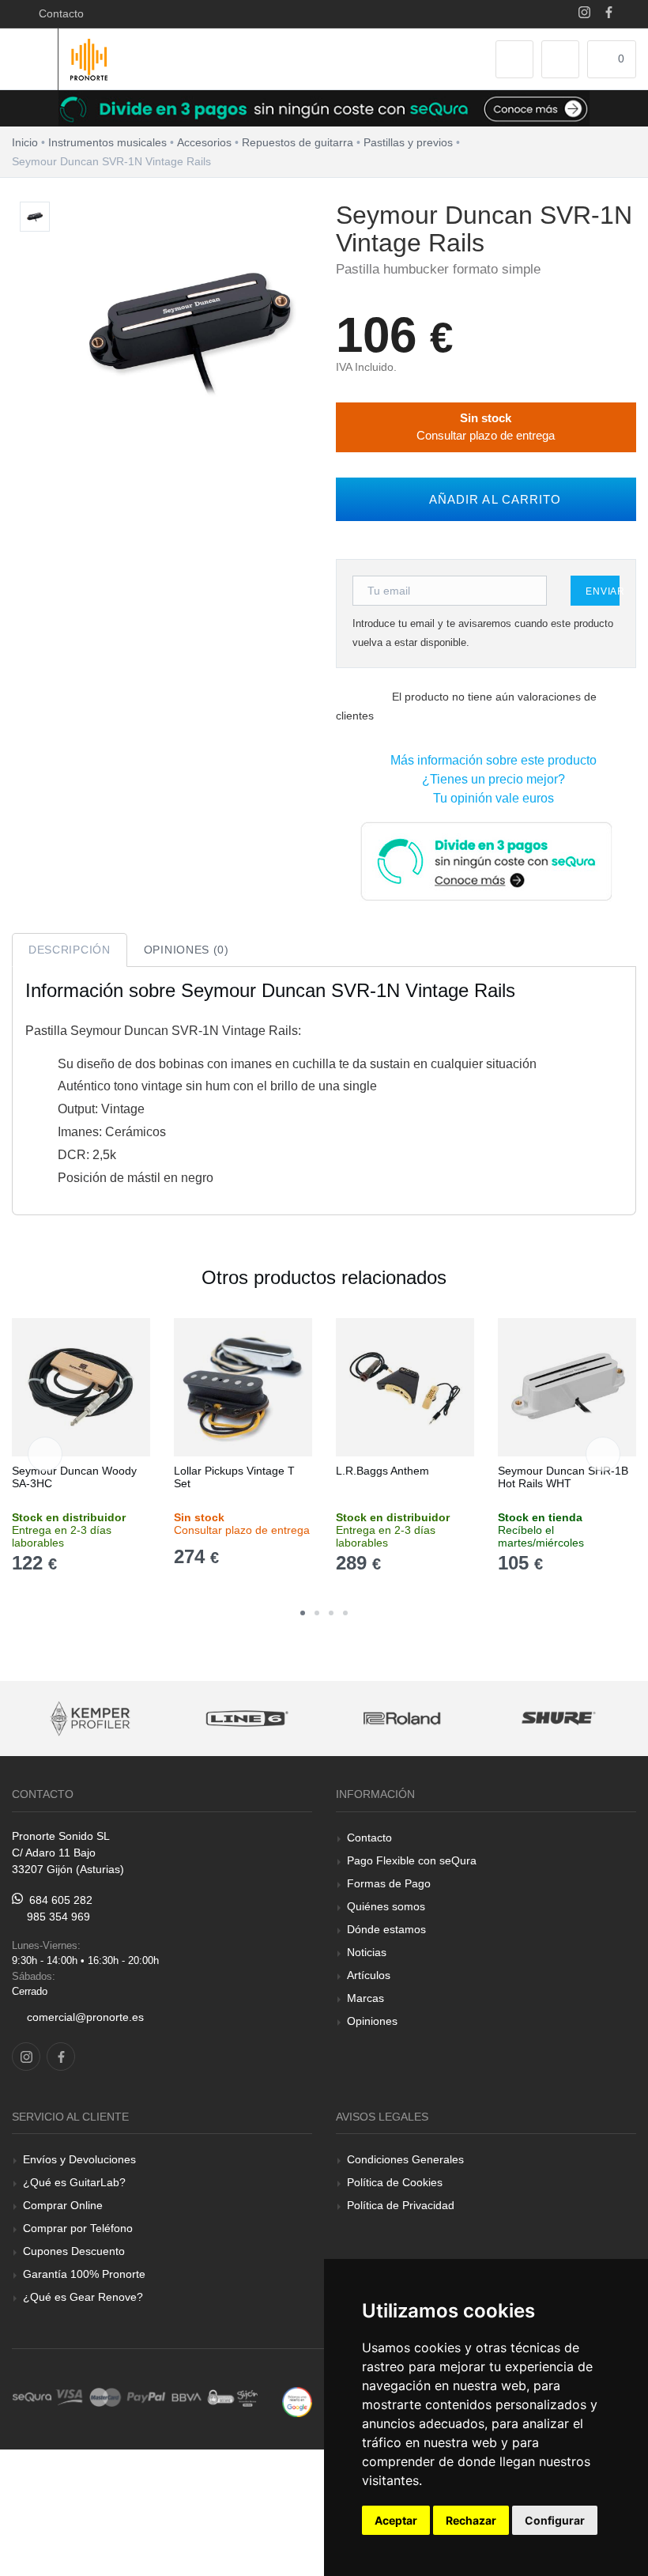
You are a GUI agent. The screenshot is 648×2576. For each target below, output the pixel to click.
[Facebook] (609, 14)
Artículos (369, 1975)
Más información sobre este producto (490, 760)
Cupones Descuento (74, 2251)
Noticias (367, 1952)
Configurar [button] (555, 2520)
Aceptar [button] (396, 2520)
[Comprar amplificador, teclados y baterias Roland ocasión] (403, 1719)
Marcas (365, 1998)
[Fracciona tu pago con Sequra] (486, 860)
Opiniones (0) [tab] (186, 950)
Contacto (58, 13)
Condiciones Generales (405, 2159)
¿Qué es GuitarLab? (74, 2182)
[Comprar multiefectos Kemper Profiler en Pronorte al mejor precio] (91, 1719)
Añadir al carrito (491, 499)
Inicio (25, 142)
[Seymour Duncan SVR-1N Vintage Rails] (35, 217)
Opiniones (372, 2021)
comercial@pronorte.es (85, 2017)
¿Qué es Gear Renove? (83, 2297)
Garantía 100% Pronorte (84, 2274)
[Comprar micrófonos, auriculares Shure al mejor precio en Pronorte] (559, 1719)
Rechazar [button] (471, 2520)
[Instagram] (584, 14)
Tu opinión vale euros (490, 798)
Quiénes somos (386, 1906)
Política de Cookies (395, 2182)
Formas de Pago (389, 1883)
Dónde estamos (386, 1929)
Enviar (603, 591)
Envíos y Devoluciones (79, 2159)
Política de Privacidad (401, 2205)
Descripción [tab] (70, 950)
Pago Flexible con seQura (412, 1860)
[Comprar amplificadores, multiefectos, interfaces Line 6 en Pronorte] (247, 1719)
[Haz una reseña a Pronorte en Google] (297, 2401)
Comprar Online (63, 2205)
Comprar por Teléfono (78, 2228)
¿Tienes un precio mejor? (490, 779)
